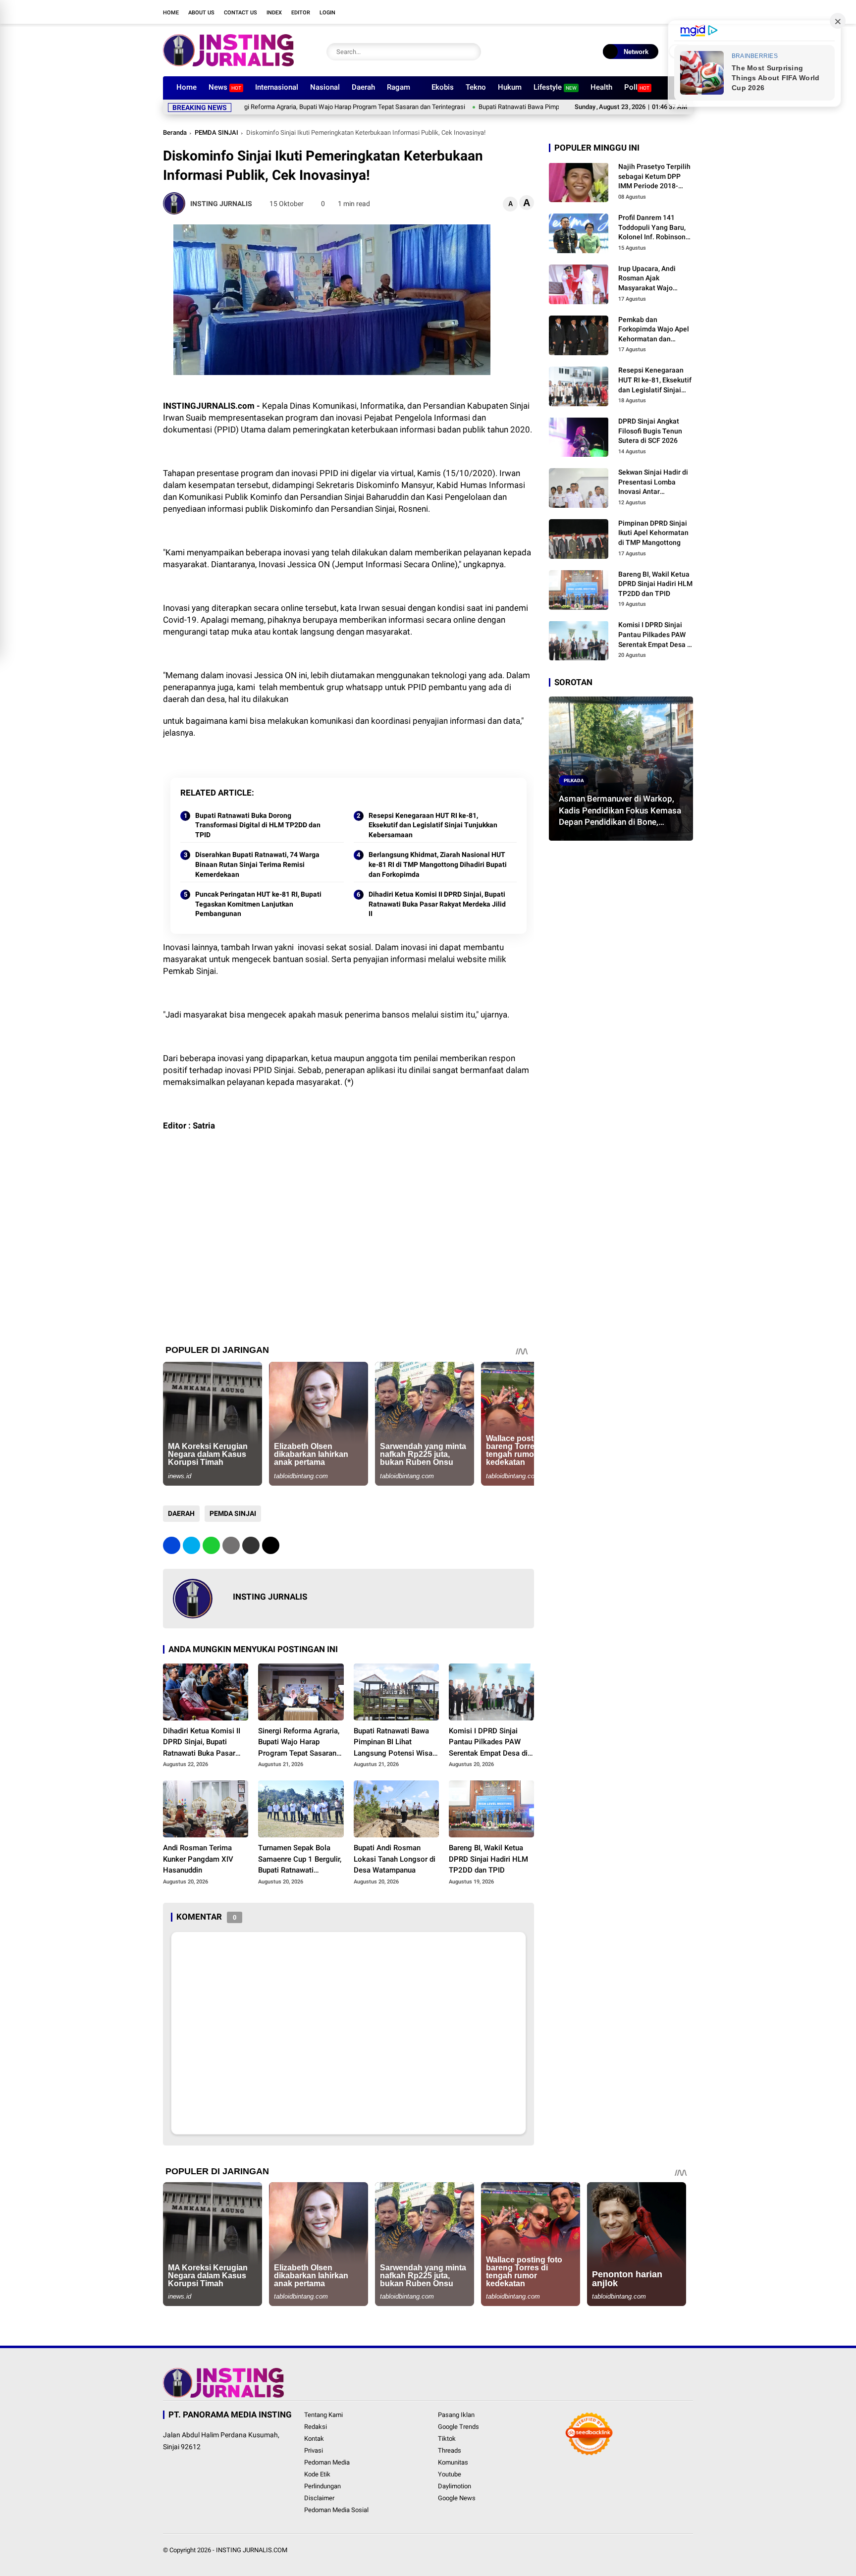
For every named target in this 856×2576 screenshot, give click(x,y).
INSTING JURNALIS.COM (252, 2550)
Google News (457, 2498)
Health (601, 87)
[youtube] (658, 12)
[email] (251, 1545)
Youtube (450, 2474)
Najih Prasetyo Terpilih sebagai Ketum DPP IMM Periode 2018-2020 (654, 177)
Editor (301, 13)
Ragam (399, 87)
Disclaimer (319, 2498)
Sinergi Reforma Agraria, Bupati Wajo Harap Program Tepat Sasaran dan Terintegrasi (277, 107)
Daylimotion (455, 2486)
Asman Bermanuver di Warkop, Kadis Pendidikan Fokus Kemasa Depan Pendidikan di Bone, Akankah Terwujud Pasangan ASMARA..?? (620, 810)
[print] (231, 1545)
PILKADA (574, 780)
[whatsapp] (211, 1545)
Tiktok (447, 2439)
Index (274, 13)
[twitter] (629, 12)
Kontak (314, 2439)
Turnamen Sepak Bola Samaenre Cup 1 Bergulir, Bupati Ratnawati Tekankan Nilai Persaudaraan (300, 1860)
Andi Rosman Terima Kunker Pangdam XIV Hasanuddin (198, 1859)
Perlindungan (322, 2486)
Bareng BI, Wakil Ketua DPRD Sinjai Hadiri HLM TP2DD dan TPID (488, 1859)
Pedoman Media (327, 2462)
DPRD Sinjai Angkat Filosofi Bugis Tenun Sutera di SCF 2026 (650, 431)
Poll (637, 87)
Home (171, 13)
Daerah (363, 87)
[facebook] (614, 12)
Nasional (325, 87)
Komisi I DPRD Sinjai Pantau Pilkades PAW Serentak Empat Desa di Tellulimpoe (488, 1743)
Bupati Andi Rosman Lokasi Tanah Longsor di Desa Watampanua (395, 1859)
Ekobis (443, 87)
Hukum (510, 87)
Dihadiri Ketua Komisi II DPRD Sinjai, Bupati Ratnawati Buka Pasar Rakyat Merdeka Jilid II (437, 904)
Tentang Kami (323, 2415)
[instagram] (643, 12)
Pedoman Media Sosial (336, 2510)
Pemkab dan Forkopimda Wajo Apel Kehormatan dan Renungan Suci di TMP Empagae (654, 329)
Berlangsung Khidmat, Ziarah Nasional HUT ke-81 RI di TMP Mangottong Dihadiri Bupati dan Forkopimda (438, 864)
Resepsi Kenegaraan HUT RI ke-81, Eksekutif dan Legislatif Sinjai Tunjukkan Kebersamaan (433, 825)
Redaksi (316, 2427)
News (225, 87)
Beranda (175, 133)
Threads (450, 2450)
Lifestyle (555, 87)
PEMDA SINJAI (216, 133)
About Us (201, 13)
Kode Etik (317, 2474)
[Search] (471, 52)
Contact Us (241, 13)
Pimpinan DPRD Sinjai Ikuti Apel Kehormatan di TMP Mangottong (653, 532)
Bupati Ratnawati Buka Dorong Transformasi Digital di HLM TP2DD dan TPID (258, 825)
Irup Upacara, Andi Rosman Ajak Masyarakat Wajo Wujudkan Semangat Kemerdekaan (651, 279)
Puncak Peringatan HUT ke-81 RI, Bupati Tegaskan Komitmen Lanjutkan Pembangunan (258, 904)
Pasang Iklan (456, 2415)
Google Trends (458, 2427)
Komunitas (453, 2462)
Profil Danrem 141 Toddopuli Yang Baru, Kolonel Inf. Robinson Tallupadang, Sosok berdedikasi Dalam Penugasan (652, 228)
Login (327, 13)
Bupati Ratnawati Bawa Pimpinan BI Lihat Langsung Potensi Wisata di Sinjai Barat (522, 107)
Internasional (277, 87)
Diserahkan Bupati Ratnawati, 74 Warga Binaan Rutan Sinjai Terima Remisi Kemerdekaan (257, 864)
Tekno (476, 87)
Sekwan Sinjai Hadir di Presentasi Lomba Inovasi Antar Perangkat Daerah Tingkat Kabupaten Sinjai (653, 483)
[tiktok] (673, 12)
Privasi (314, 2450)
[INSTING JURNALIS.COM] (228, 63)
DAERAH (181, 1513)
